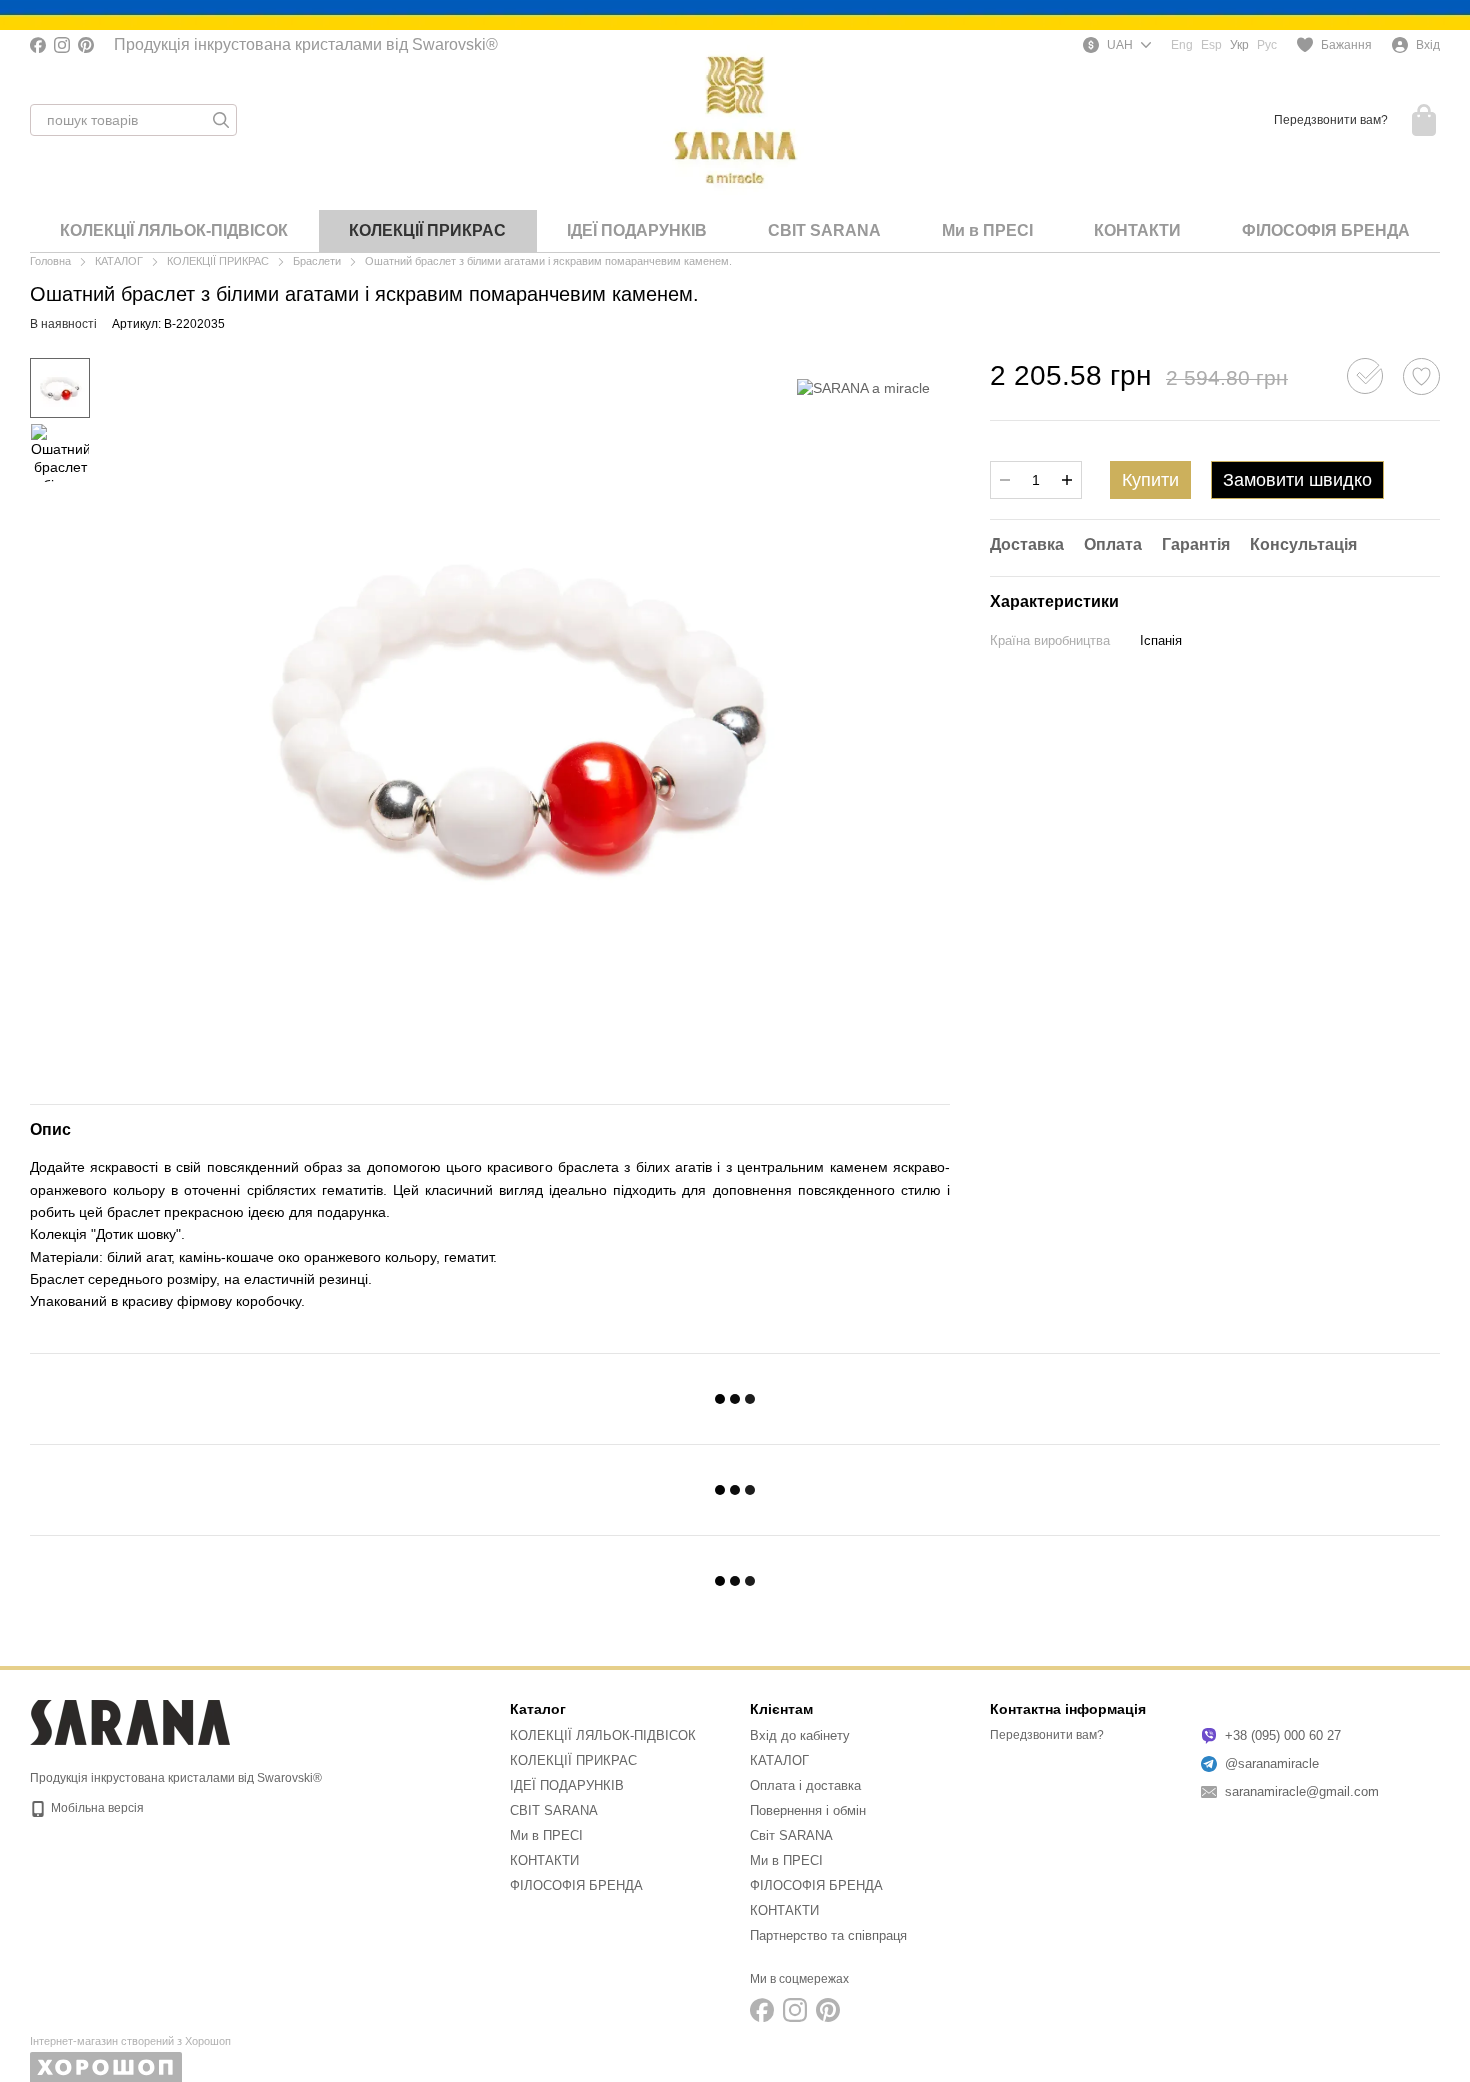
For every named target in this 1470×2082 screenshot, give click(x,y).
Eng (1182, 45)
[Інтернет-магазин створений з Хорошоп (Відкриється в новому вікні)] (130, 2058)
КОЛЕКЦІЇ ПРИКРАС (427, 230)
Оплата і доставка (805, 1785)
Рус (1267, 45)
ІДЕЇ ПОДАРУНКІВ (637, 230)
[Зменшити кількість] (1005, 480)
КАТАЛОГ (779, 1760)
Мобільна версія (96, 1808)
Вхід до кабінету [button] (800, 1735)
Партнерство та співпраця (828, 1935)
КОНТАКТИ (1137, 230)
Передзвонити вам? (1331, 120)
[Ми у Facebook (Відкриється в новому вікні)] (38, 45)
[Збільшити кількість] (1067, 480)
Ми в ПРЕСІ (987, 230)
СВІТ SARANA (824, 230)
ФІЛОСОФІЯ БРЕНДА (1326, 230)
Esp (1211, 45)
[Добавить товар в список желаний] (1421, 376)
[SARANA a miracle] (863, 387)
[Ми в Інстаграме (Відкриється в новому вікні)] (62, 45)
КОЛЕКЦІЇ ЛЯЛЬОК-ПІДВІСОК (174, 230)
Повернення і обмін (808, 1810)
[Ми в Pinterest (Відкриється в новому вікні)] (86, 45)
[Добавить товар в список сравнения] (1365, 376)
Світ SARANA (791, 1835)
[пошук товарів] (221, 120)
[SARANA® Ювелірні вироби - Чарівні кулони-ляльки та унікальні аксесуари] (130, 1722)
